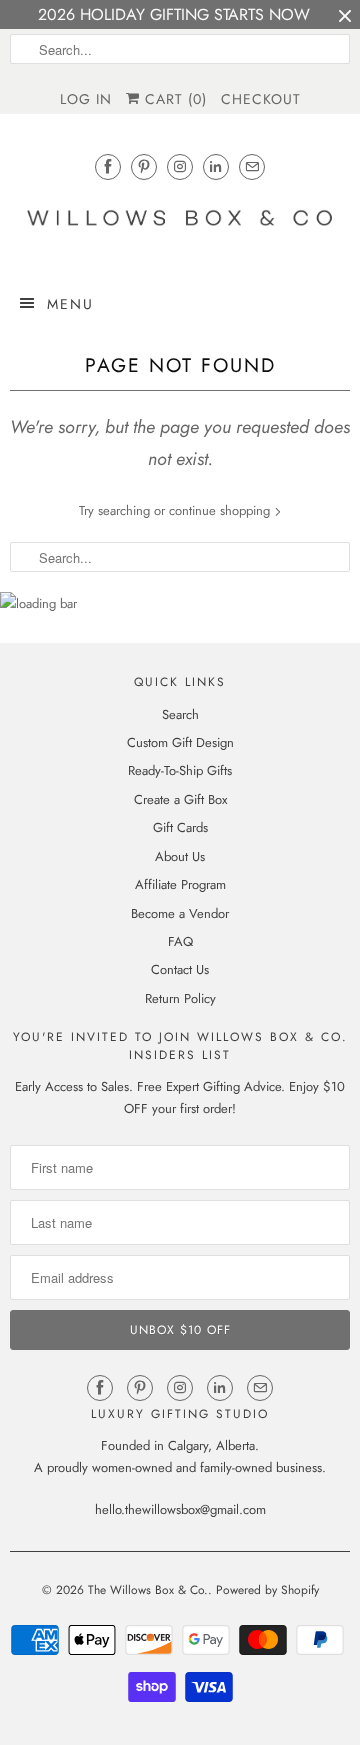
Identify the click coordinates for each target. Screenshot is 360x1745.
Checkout (261, 99)
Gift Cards (180, 827)
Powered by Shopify (267, 1590)
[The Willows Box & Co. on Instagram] (180, 166)
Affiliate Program (180, 884)
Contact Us (180, 969)
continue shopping (221, 510)
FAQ (180, 941)
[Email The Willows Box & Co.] (252, 166)
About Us (180, 856)
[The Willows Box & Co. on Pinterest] (144, 166)
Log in (86, 99)
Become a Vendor (180, 913)
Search (180, 714)
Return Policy (180, 998)
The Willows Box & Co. (148, 1590)
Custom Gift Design (180, 742)
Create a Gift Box (180, 799)
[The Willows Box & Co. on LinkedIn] (216, 166)
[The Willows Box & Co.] (180, 223)
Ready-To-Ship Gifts (180, 770)
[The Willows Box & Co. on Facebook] (108, 166)
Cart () (173, 99)
